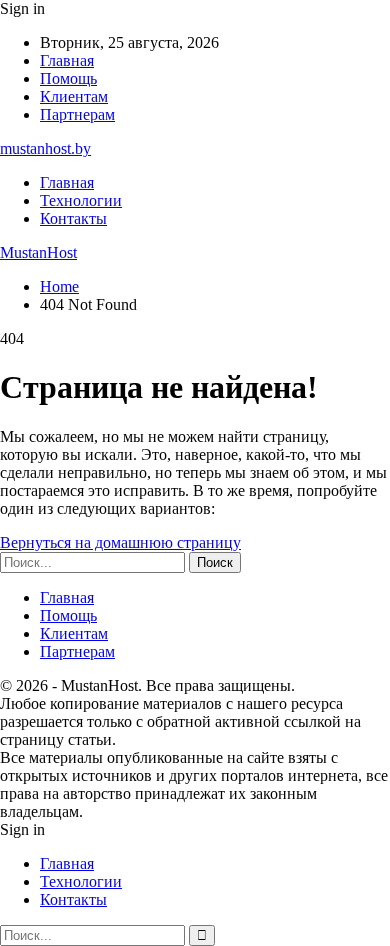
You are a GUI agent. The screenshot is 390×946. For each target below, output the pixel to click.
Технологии (81, 200)
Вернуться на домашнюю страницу (120, 542)
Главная (67, 60)
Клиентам (74, 96)
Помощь (68, 78)
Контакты (73, 218)
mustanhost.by (45, 148)
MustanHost (38, 252)
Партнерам (77, 114)
